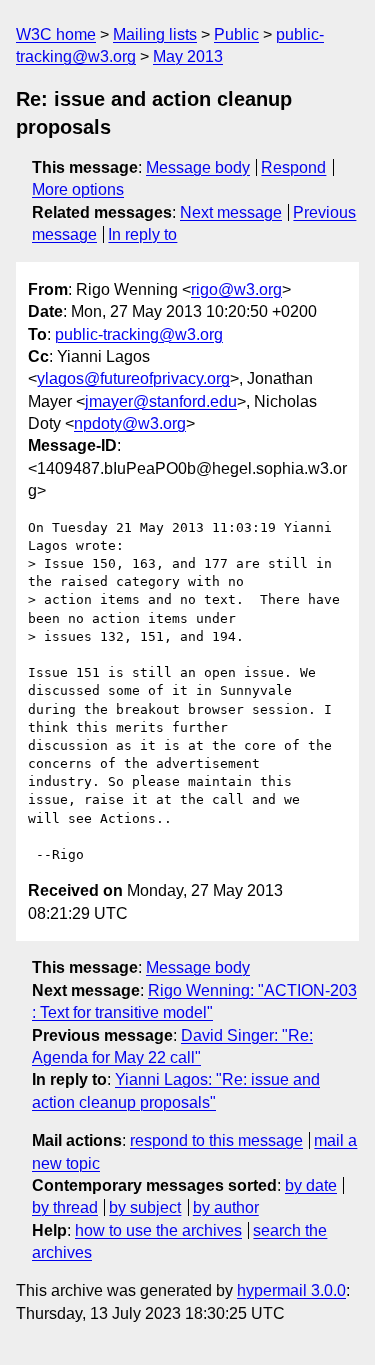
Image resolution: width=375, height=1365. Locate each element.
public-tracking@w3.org (139, 334)
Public (236, 34)
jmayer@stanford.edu (161, 401)
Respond (293, 167)
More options (78, 189)
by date (311, 1185)
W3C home (56, 34)
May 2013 (188, 56)
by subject (145, 1207)
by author (226, 1207)
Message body (198, 167)
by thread (65, 1207)
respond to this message (216, 1140)
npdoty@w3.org (130, 423)
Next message (231, 212)
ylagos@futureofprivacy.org (133, 378)
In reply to (142, 234)
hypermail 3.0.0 (291, 1290)
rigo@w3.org (236, 289)
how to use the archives (158, 1230)
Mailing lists (155, 34)
